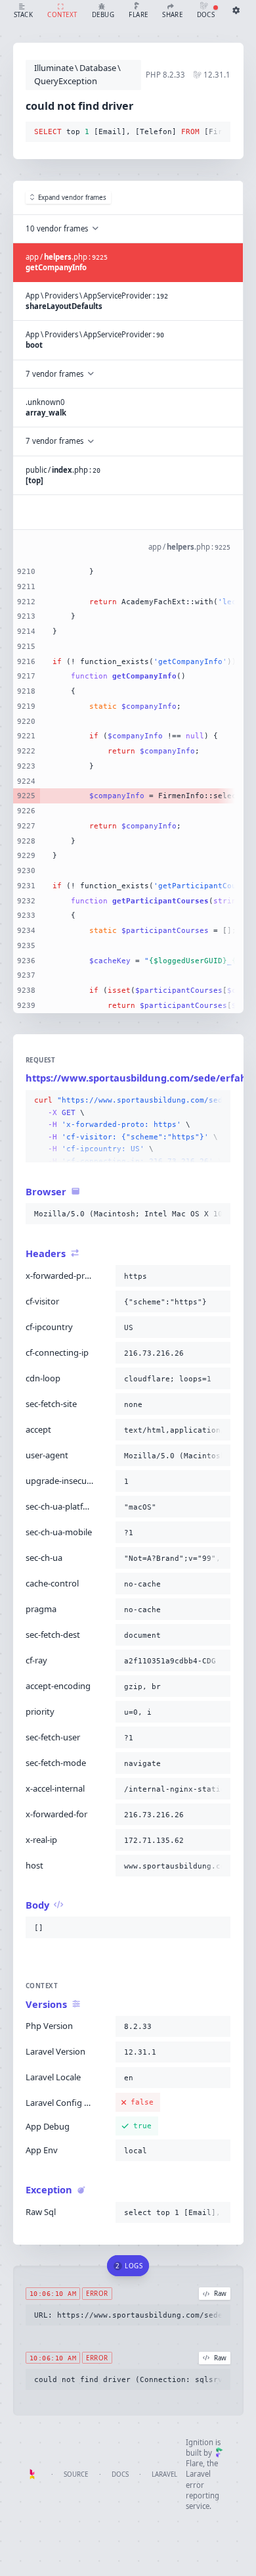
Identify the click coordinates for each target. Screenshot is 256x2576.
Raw (220, 2294)
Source (76, 2474)
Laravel (164, 2474)
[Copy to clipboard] (218, 132)
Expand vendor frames (72, 198)
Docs (120, 2474)
